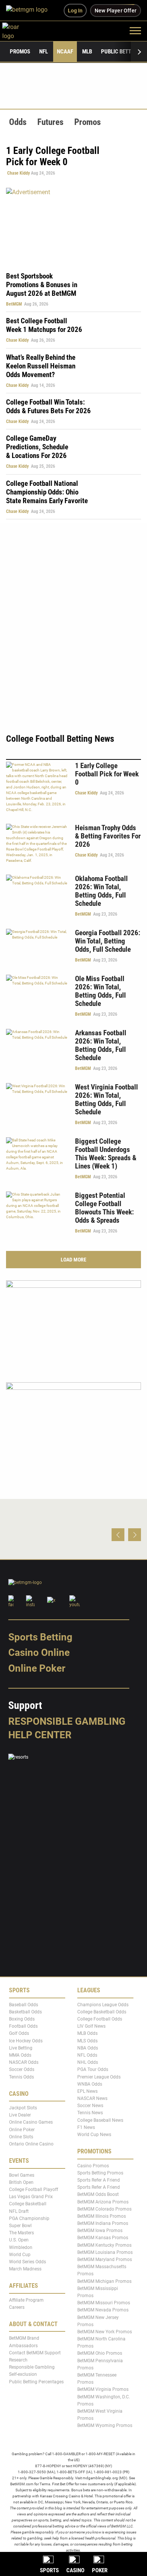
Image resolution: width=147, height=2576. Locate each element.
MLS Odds (87, 2041)
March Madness (25, 2269)
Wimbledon (21, 2247)
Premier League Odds (99, 2077)
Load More (73, 1260)
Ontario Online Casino (31, 2144)
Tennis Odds (21, 2077)
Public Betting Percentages (36, 2382)
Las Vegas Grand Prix (31, 2197)
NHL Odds (88, 2063)
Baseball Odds (24, 2005)
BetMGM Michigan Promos (104, 2281)
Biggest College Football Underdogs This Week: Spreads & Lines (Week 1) (106, 1154)
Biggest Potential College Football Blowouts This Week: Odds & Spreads (104, 1208)
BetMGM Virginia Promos (103, 2390)
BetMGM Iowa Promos (100, 2231)
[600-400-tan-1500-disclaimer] (73, 1325)
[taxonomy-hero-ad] (73, 225)
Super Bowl (20, 2226)
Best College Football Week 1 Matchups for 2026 (44, 325)
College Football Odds (100, 2019)
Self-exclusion (23, 2375)
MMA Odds (20, 2055)
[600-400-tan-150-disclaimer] (73, 1426)
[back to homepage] (19, 30)
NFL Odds (87, 2055)
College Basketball (28, 2204)
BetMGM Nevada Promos (103, 2310)
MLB (87, 52)
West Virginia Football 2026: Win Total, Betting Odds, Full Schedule (106, 1099)
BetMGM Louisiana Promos (105, 2252)
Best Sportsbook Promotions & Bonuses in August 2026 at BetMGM (42, 285)
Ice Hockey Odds (26, 2041)
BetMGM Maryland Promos (105, 2260)
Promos (20, 52)
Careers (17, 2307)
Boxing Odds (22, 2019)
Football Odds (23, 2027)
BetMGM (14, 304)
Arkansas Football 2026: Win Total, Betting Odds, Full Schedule (101, 1045)
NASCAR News (92, 2099)
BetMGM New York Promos (105, 2332)
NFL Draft (19, 2211)
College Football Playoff (34, 2190)
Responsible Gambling (67, 1721)
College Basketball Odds (102, 2012)
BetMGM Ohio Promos (100, 2354)
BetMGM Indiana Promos (103, 2224)
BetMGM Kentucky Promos (104, 2245)
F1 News (86, 2127)
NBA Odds (88, 2048)
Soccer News (90, 2106)
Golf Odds (19, 2034)
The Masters (21, 2233)
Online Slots (21, 2137)
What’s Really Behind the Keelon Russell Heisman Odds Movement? (41, 366)
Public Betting (120, 52)
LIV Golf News (91, 2027)
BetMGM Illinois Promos (102, 2216)
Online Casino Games (31, 2123)
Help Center (40, 1735)
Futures (50, 122)
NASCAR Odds (24, 2063)
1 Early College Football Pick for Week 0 (107, 774)
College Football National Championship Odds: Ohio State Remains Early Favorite (47, 492)
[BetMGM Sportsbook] (30, 11)
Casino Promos (93, 2166)
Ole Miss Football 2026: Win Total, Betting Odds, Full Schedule (100, 991)
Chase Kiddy (18, 173)
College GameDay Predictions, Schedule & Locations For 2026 (37, 447)
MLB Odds (87, 2034)
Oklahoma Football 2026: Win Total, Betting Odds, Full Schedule (101, 891)
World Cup (20, 2255)
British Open (21, 2182)
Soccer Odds (22, 2070)
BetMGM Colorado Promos (104, 2209)
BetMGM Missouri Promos (104, 2303)
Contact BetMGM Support (35, 2353)
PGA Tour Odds (93, 2070)
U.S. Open (19, 2240)
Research (18, 2360)
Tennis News (90, 2113)
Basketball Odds (25, 2012)
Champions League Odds (103, 2005)
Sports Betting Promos (100, 2173)
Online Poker (37, 1668)
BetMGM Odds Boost (98, 2195)
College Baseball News (100, 2120)
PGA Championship (29, 2218)
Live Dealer (20, 2115)
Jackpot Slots (23, 2108)
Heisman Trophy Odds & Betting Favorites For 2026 (108, 836)
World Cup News (94, 2135)
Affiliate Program (26, 2300)
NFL (44, 52)
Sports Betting (40, 1637)
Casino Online (39, 1653)
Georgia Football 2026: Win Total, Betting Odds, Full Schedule (108, 941)
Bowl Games (22, 2175)
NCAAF (65, 52)
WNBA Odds (90, 2084)
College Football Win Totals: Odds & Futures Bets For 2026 (48, 406)
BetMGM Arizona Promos (103, 2202)
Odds (18, 122)
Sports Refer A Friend (99, 2180)
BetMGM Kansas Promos (103, 2238)
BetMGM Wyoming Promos (105, 2426)
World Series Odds (28, 2262)
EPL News (87, 2091)
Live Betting (21, 2048)
